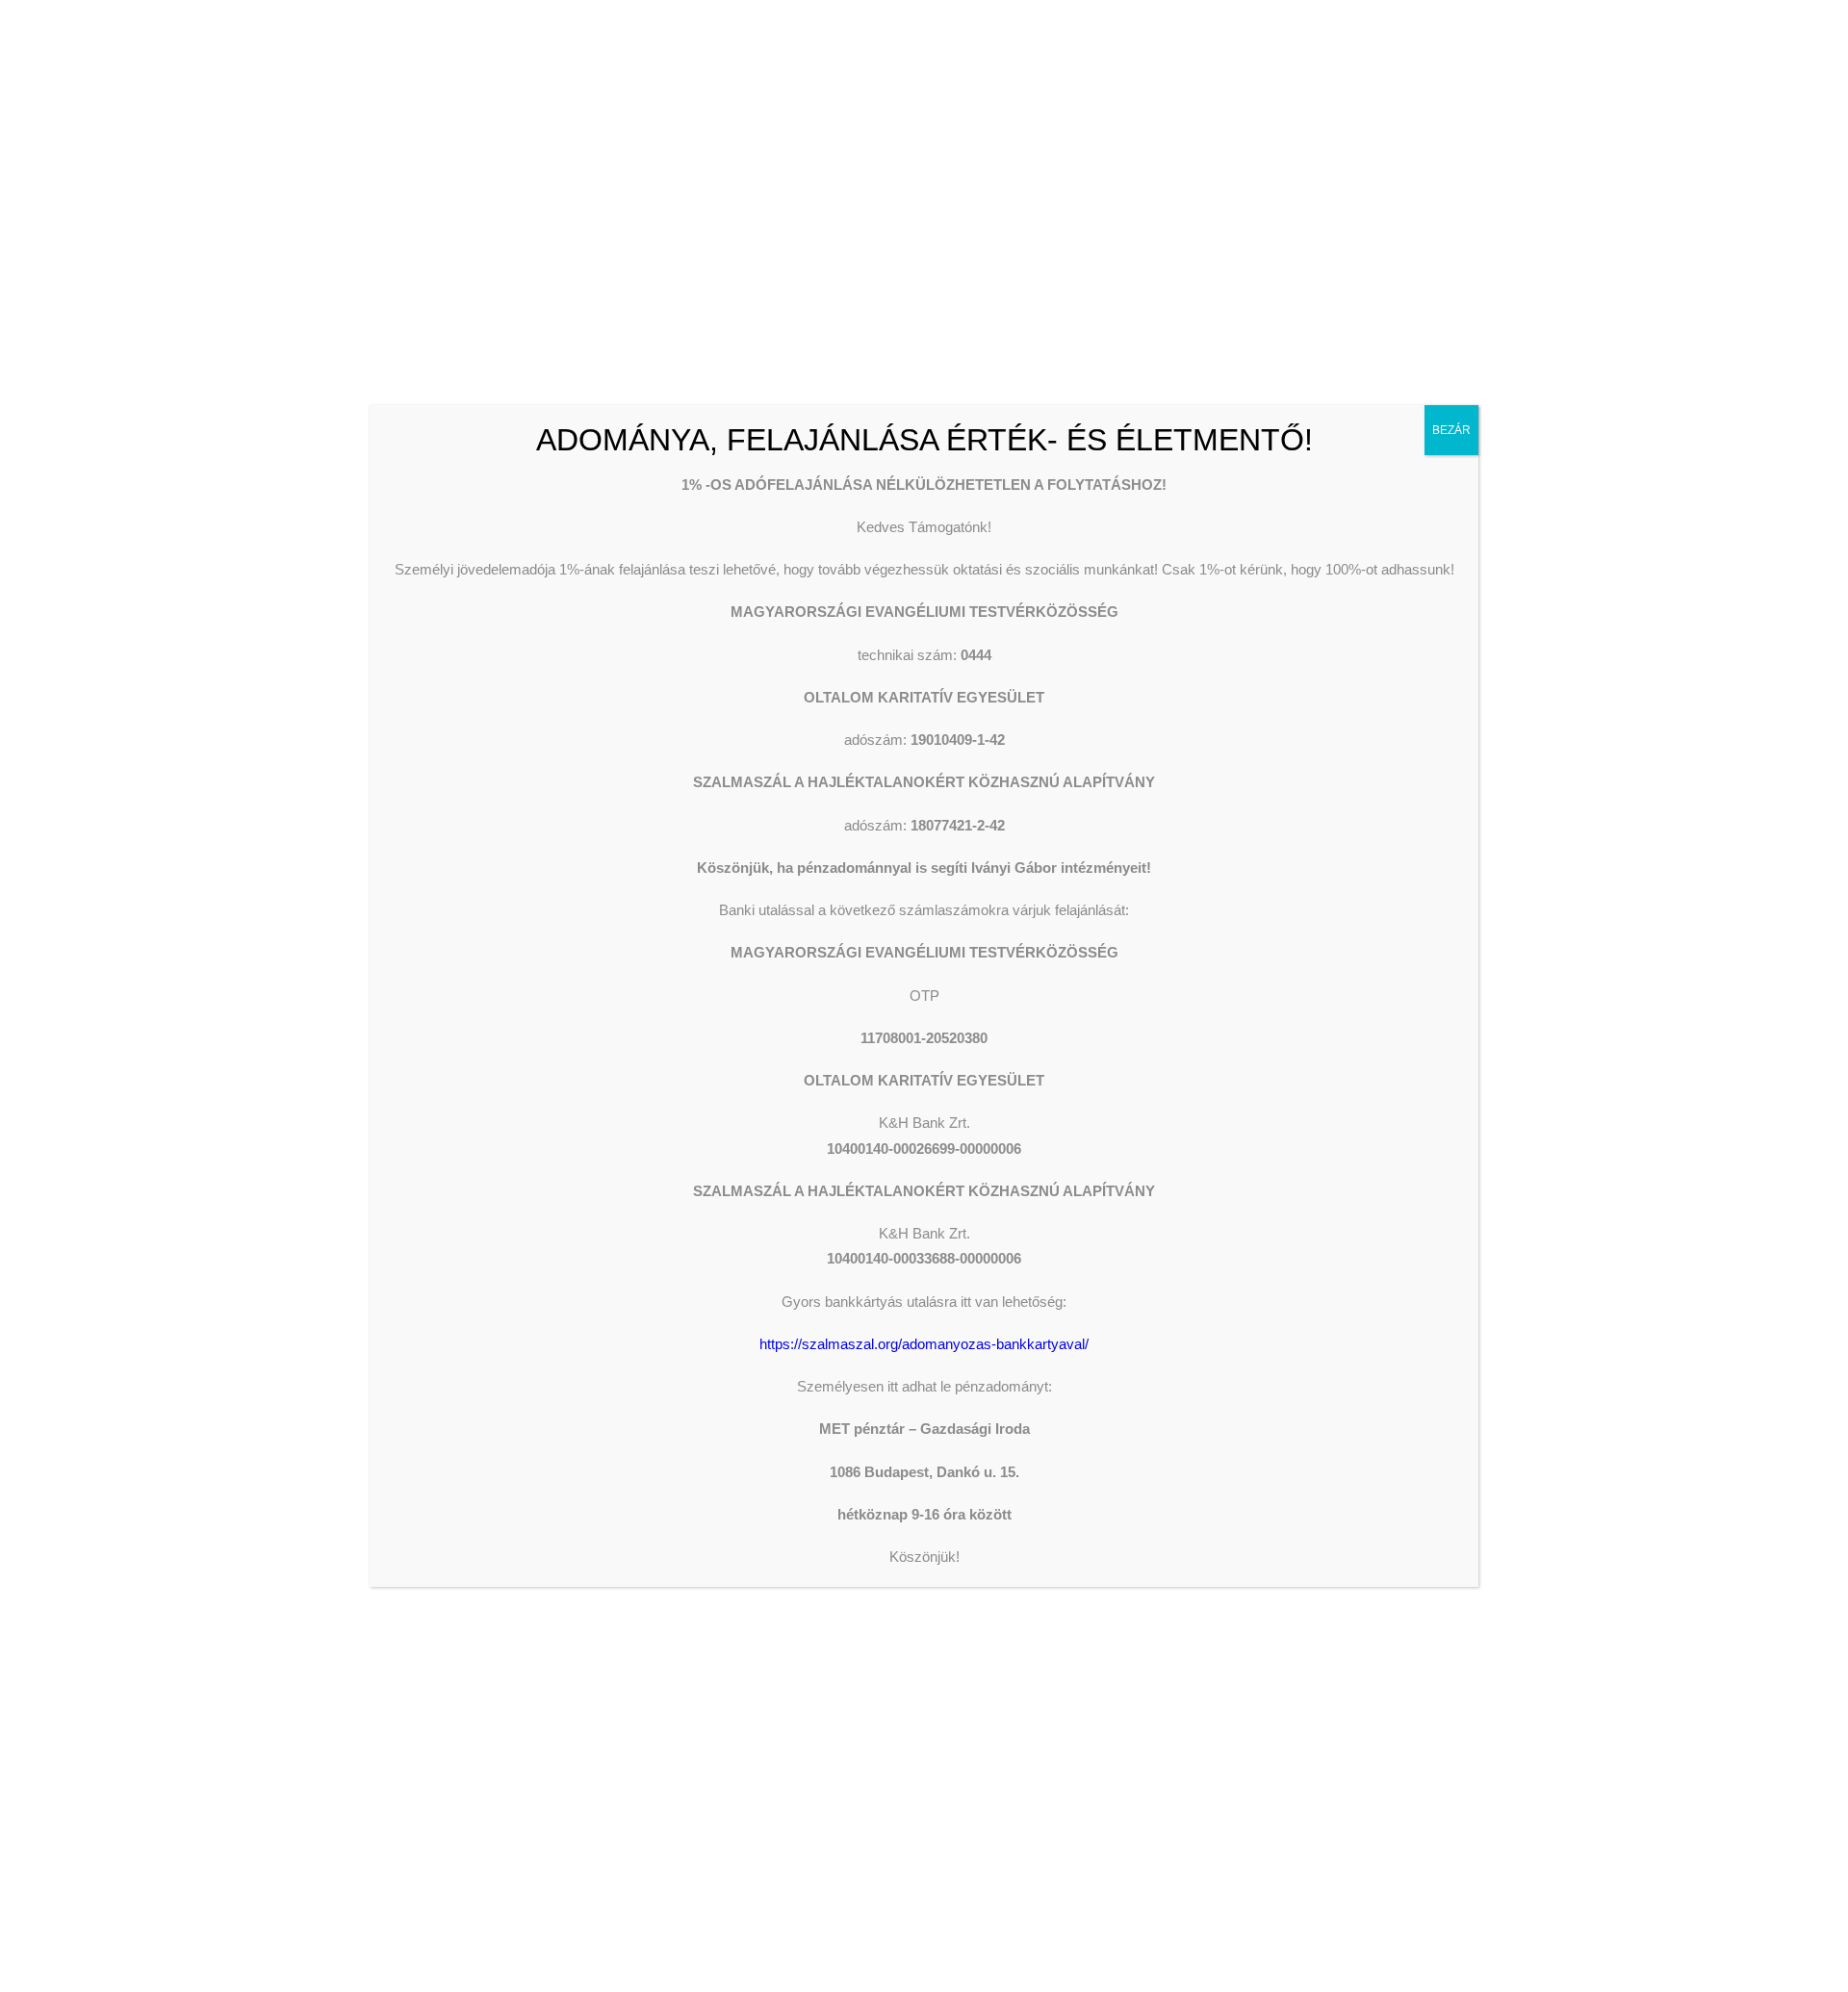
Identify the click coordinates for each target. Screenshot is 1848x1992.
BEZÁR (1451, 430)
